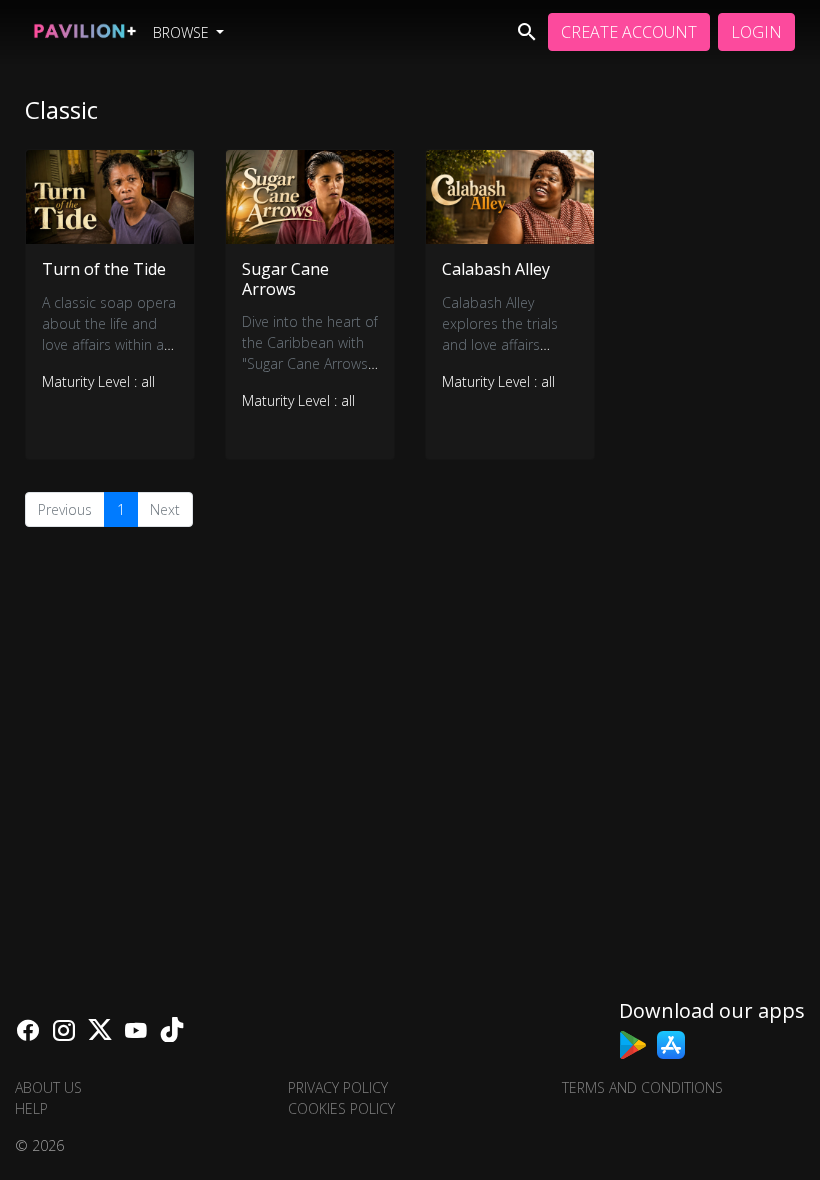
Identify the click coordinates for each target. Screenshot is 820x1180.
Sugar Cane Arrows (285, 278)
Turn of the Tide (104, 269)
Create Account (629, 32)
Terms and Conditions (642, 1087)
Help (31, 1108)
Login (756, 32)
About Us (48, 1087)
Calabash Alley (496, 269)
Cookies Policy (341, 1108)
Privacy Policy (338, 1087)
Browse (183, 32)
